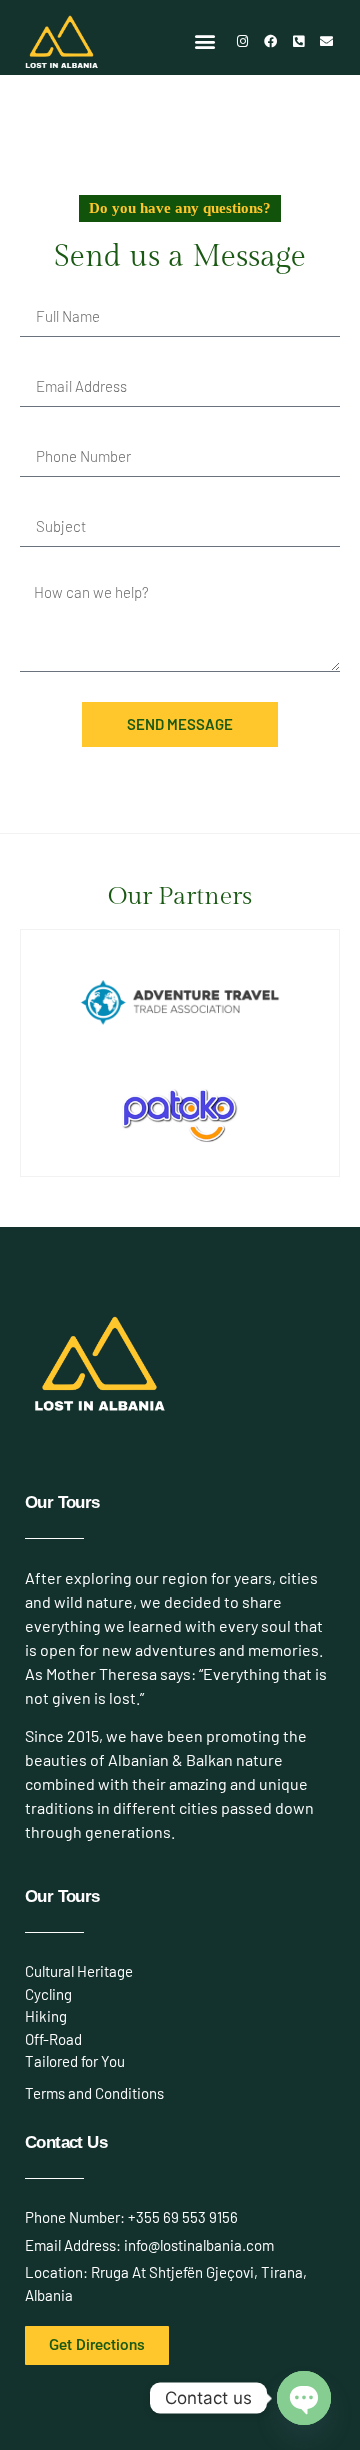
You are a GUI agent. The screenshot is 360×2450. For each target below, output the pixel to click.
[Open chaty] (304, 2398)
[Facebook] (271, 41)
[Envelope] (327, 41)
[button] (205, 41)
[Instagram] (243, 41)
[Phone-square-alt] (299, 41)
